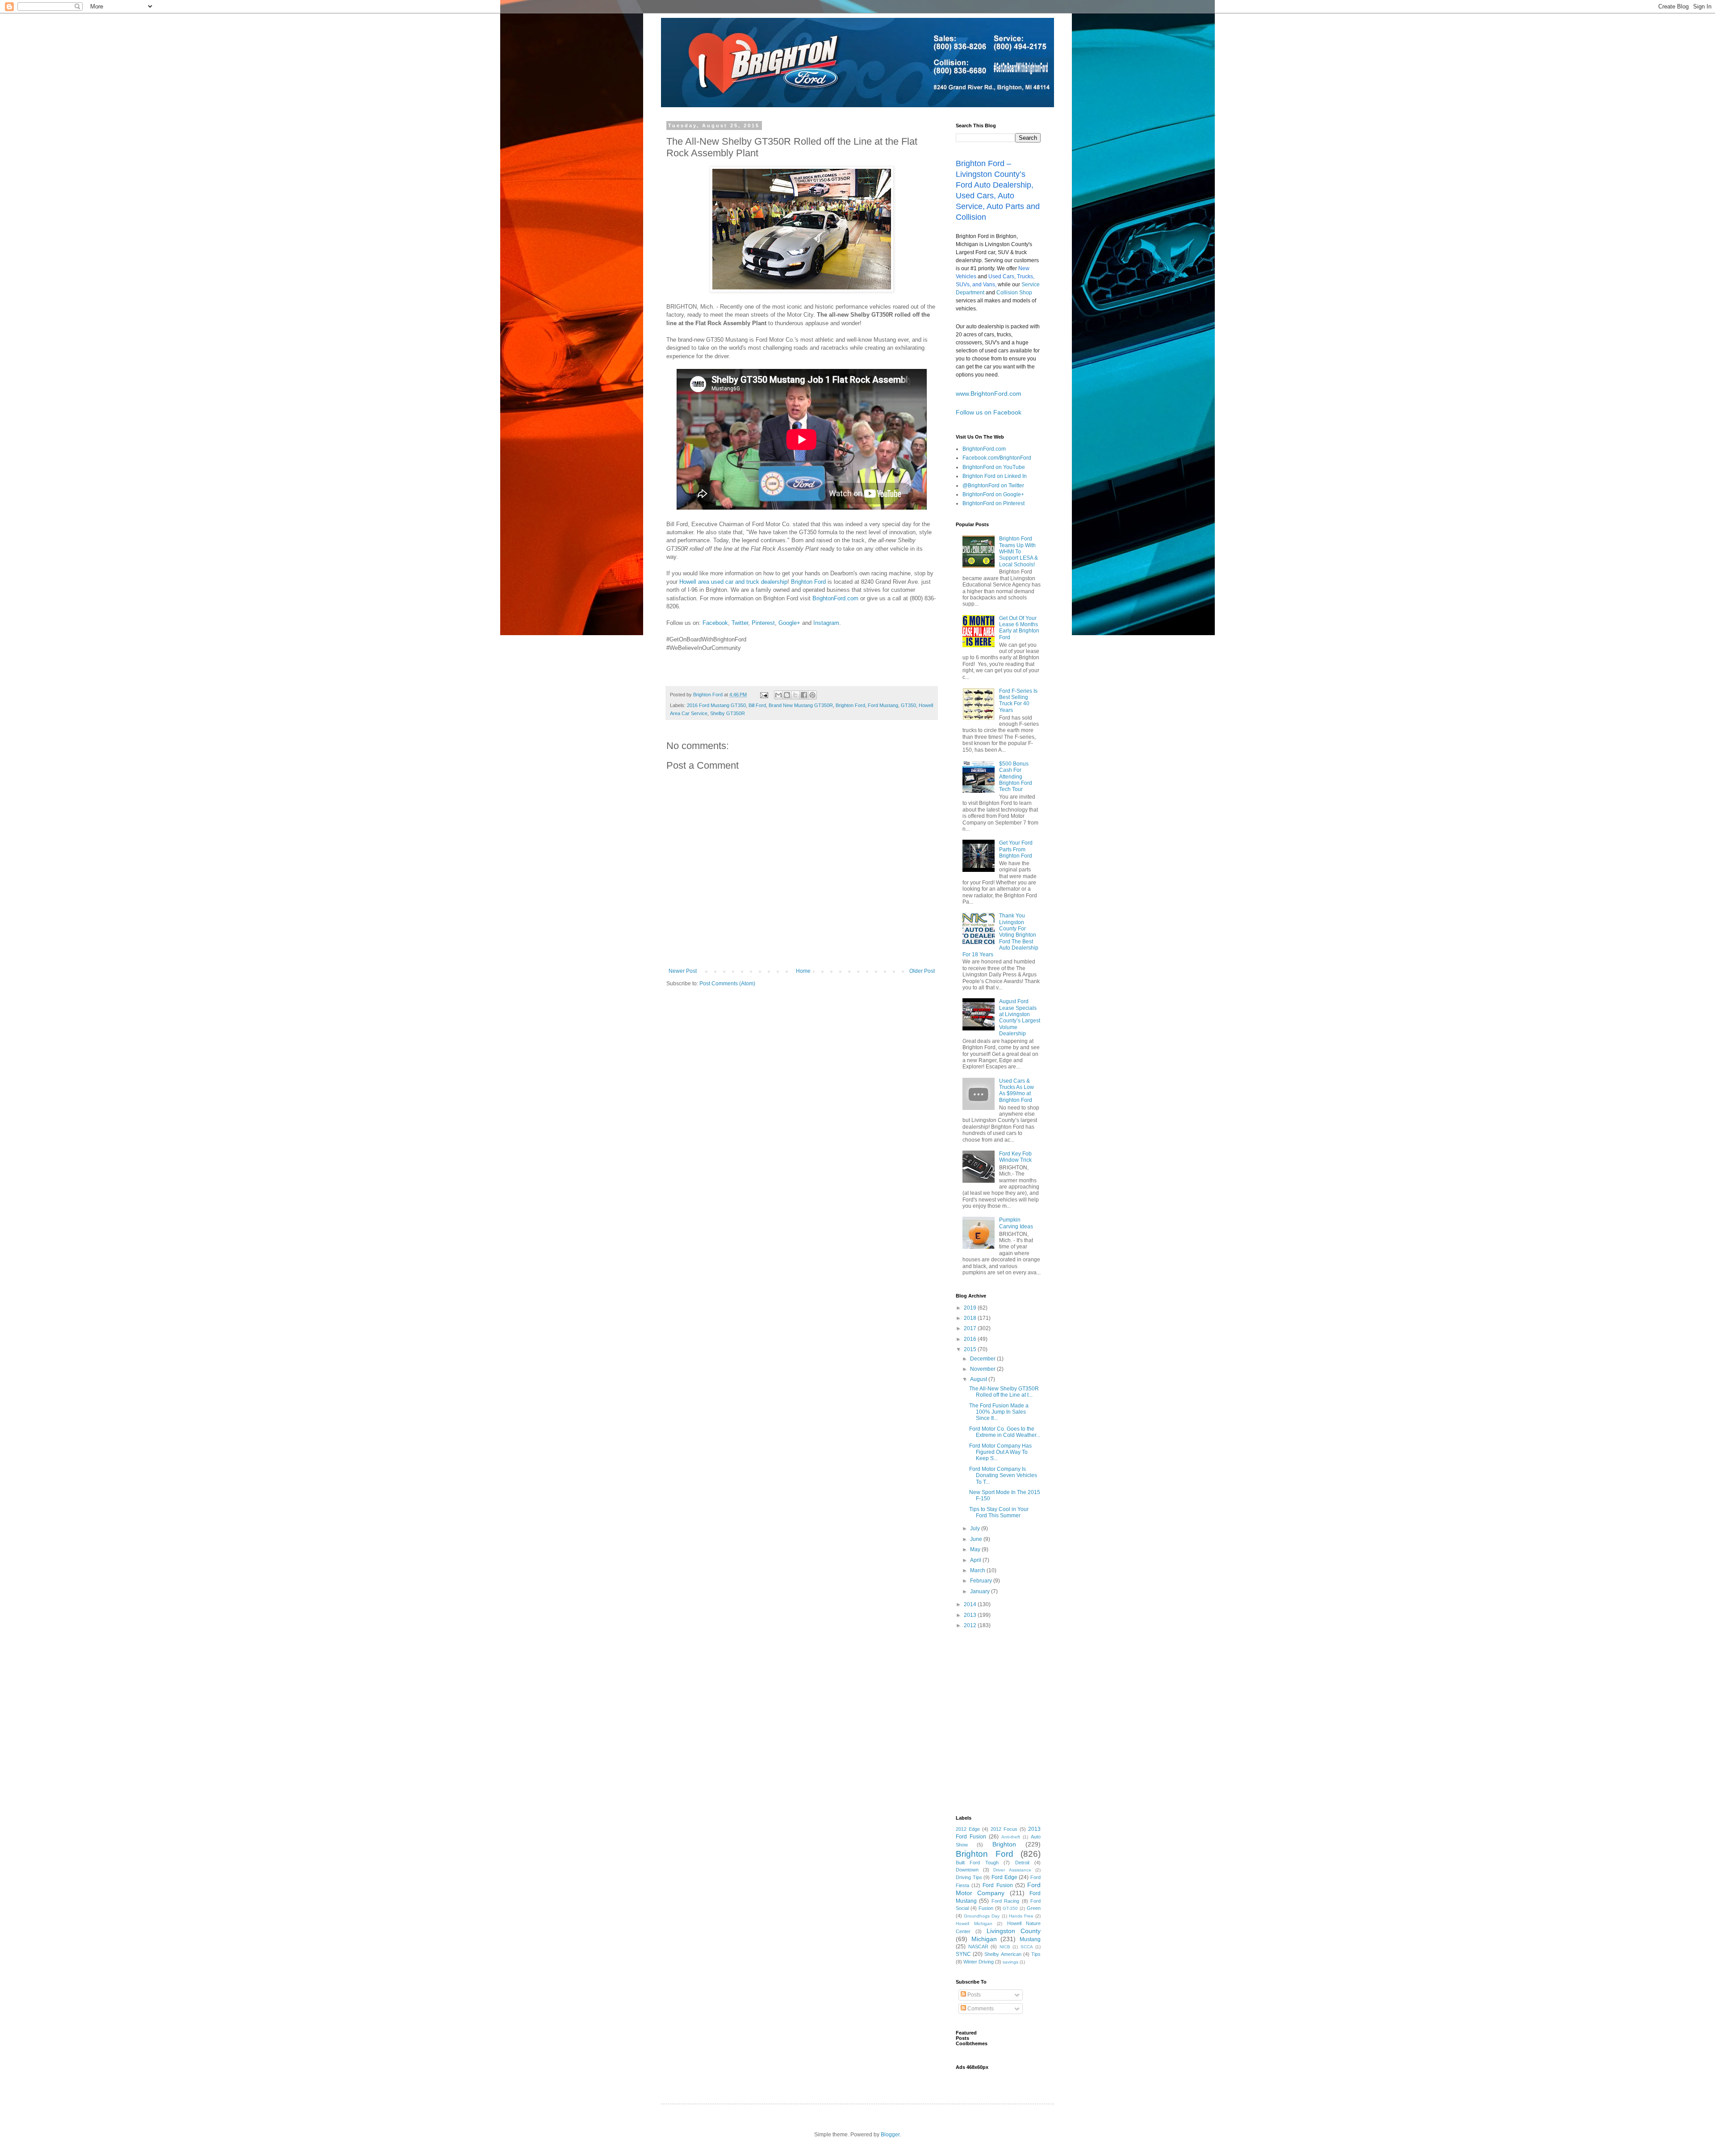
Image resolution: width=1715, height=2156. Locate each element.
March (978, 1570)
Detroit (1022, 1863)
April (976, 1560)
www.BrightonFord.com (989, 394)
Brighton (1004, 1844)
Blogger (890, 2135)
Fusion (986, 1908)
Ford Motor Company (998, 1889)
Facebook (715, 623)
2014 (971, 1604)
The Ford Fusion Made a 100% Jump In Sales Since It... (999, 1412)
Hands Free (1021, 1916)
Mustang (1030, 1939)
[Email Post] (764, 695)
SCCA (1027, 1947)
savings (1010, 1962)
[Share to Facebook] (804, 695)
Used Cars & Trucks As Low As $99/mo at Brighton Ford (1016, 1091)
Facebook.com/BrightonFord (997, 458)
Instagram (826, 623)
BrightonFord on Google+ (993, 494)
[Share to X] (795, 695)
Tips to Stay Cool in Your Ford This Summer (999, 1512)
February (982, 1581)
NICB (1005, 1947)
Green (1034, 1908)
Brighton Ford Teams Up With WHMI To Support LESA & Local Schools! (1019, 552)
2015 (971, 1349)
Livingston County (1014, 1931)
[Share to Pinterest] (812, 695)
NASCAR (978, 1947)
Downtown (967, 1870)
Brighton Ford (808, 582)
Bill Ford (757, 705)
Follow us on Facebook (989, 412)
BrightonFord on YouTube (994, 467)
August (979, 1379)
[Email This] (778, 695)
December (983, 1359)
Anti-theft (1011, 1837)
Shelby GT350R (728, 713)
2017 (971, 1328)
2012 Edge (968, 1829)
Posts (973, 1995)
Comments (980, 2009)
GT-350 (1010, 1908)
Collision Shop (1014, 293)
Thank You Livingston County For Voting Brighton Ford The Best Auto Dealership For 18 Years (1000, 935)
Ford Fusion (998, 1885)
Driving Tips (969, 1877)
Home (803, 971)
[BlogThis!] (787, 695)
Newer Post (683, 971)
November (983, 1369)
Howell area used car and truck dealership (733, 582)
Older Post (922, 971)
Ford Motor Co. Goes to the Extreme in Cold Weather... (1005, 1432)
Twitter (740, 623)
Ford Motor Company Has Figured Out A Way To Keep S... (1000, 1452)
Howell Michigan (974, 1924)
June (977, 1539)
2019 (971, 1308)
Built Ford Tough (977, 1863)
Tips (1036, 1954)
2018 (971, 1318)
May (976, 1549)
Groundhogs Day (982, 1916)
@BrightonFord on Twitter (993, 486)
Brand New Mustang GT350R (801, 705)
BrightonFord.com (836, 598)
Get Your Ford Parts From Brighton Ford (1016, 849)
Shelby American (1003, 1954)
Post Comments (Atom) (727, 984)
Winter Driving (979, 1962)
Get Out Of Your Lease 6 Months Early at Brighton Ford (1019, 628)
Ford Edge (1004, 1877)
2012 (971, 1625)
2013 (971, 1615)
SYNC (963, 1954)
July (976, 1528)
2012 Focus (1004, 1829)
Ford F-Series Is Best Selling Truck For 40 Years (1018, 701)
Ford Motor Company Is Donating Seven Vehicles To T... (1003, 1476)
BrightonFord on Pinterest (993, 503)
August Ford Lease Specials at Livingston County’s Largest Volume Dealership (1020, 1017)
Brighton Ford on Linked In (995, 476)
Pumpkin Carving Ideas (1016, 1223)
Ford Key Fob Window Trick (1015, 1157)
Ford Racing (1005, 1901)
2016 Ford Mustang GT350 (716, 705)
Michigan (984, 1939)
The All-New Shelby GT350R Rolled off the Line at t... (1004, 1392)
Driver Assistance (1012, 1870)
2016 (971, 1339)
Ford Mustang (883, 705)
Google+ (789, 623)
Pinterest (763, 623)
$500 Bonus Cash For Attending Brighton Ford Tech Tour (1016, 777)
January (981, 1591)
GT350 (908, 705)
